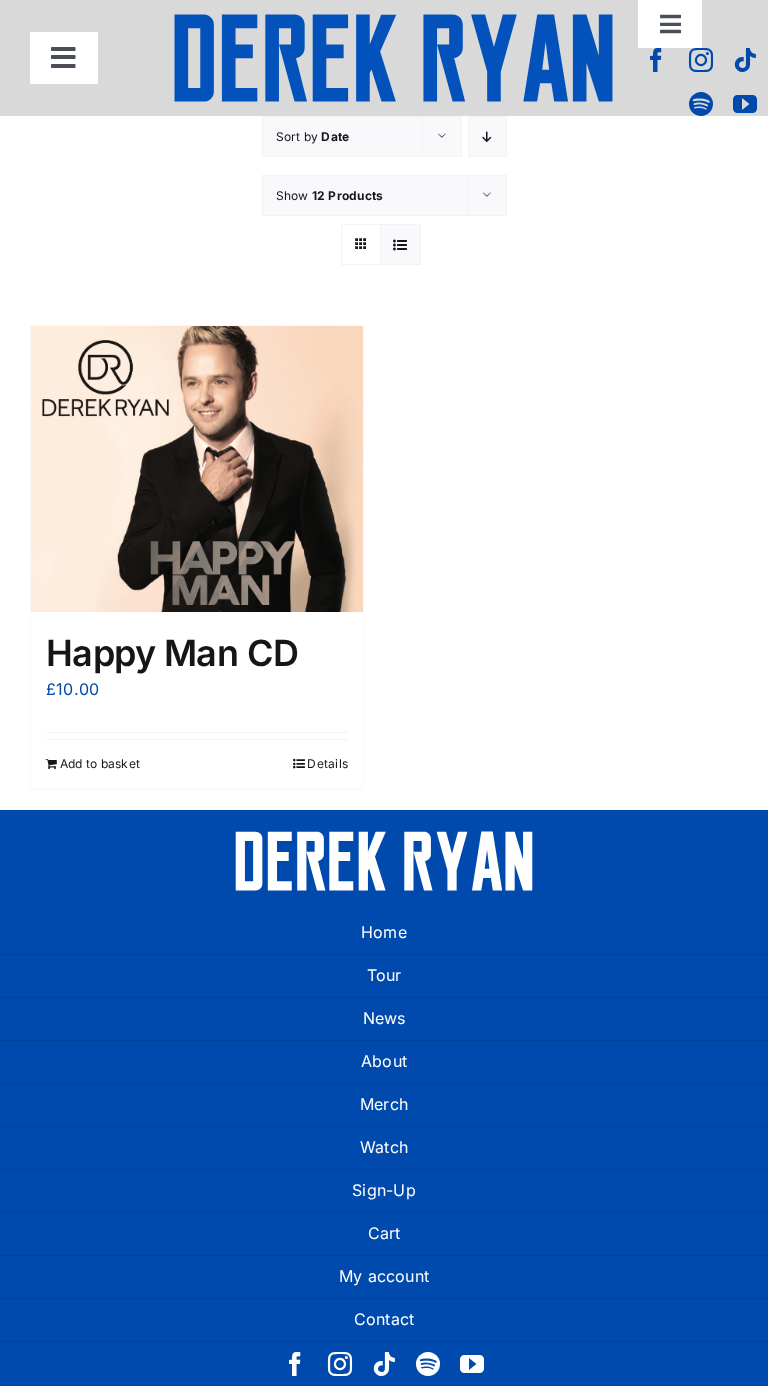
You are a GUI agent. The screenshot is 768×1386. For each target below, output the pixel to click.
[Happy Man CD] (197, 469)
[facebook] (656, 60)
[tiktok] (745, 60)
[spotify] (701, 104)
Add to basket (100, 763)
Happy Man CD (172, 653)
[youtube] (745, 104)
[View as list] (400, 244)
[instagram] (701, 60)
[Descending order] (487, 136)
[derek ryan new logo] (393, 20)
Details (327, 763)
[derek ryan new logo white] (384, 838)
